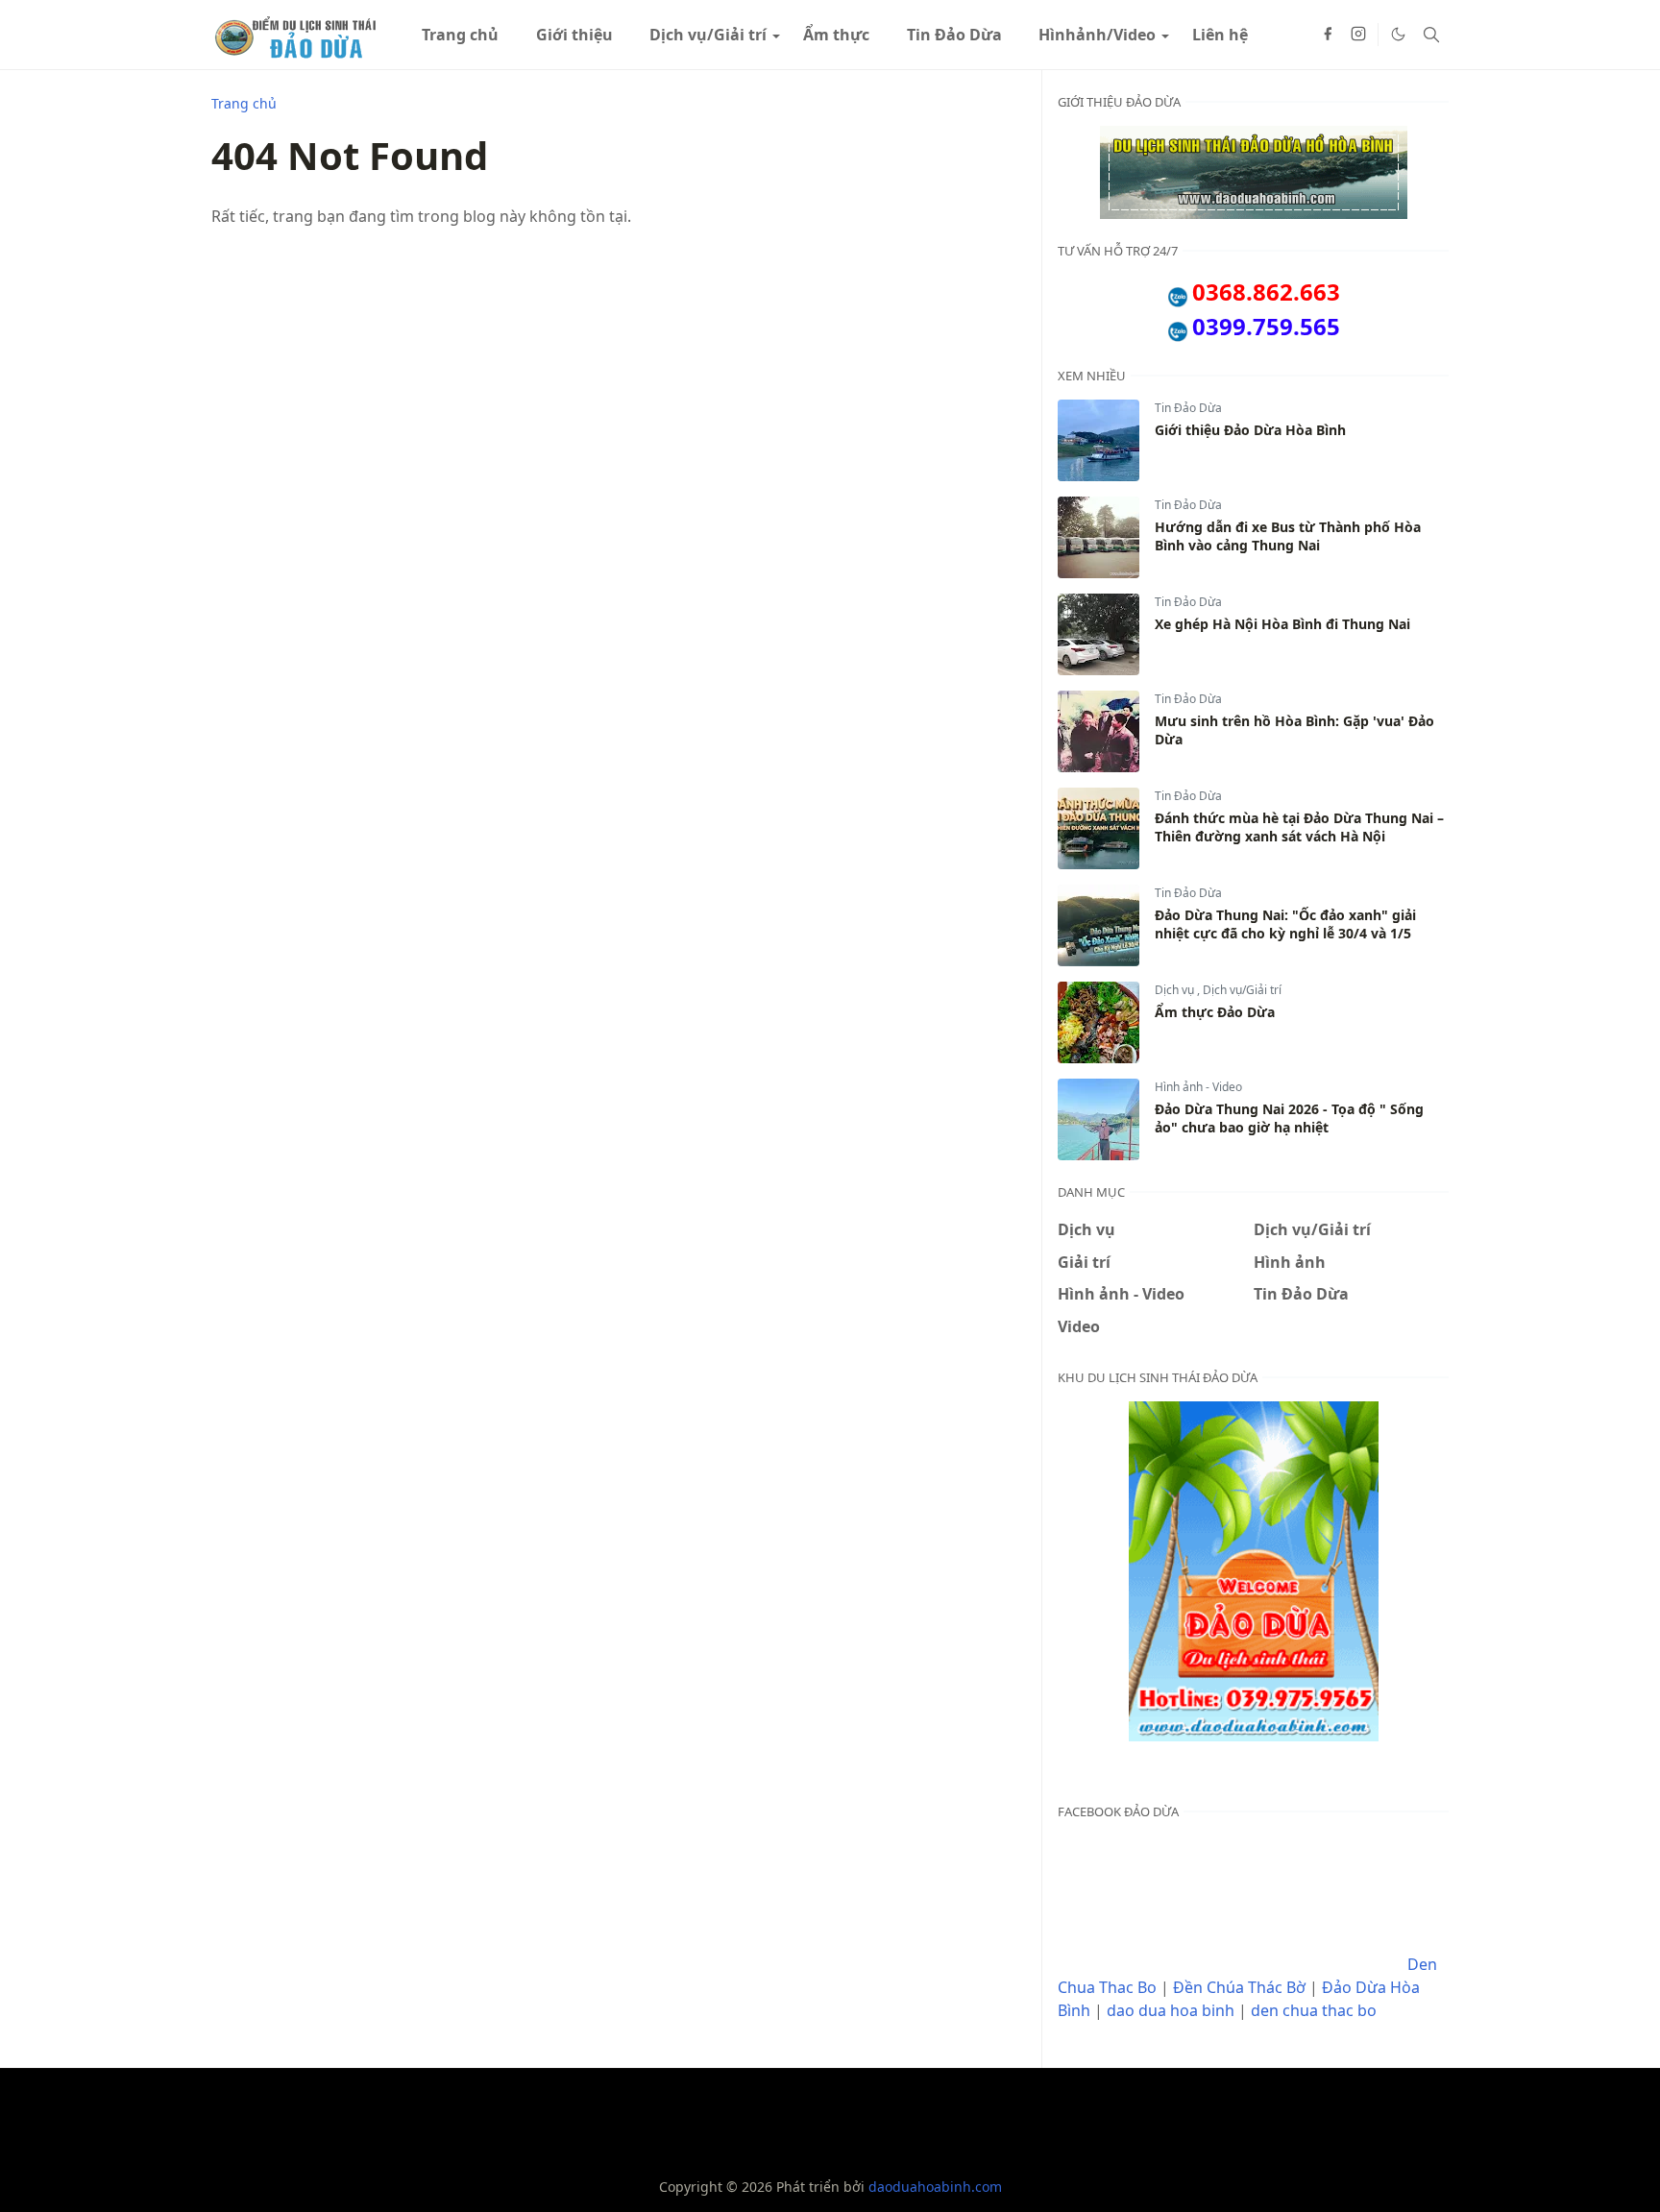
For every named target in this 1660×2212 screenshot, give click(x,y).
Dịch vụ (1176, 990)
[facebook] (1328, 35)
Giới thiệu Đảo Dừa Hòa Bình (1250, 430)
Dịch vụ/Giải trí (1242, 990)
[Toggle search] (1431, 35)
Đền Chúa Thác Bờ (1239, 1987)
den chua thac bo (1314, 2010)
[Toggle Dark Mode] (1398, 34)
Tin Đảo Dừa (1188, 408)
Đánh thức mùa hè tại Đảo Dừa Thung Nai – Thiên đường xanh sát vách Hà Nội (1299, 827)
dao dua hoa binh (1171, 2010)
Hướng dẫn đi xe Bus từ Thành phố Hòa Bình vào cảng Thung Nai (1288, 536)
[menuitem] (460, 35)
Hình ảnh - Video (1198, 1087)
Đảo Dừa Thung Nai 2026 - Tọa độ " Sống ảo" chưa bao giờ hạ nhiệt (1289, 1118)
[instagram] (1358, 35)
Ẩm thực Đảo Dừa (1215, 1012)
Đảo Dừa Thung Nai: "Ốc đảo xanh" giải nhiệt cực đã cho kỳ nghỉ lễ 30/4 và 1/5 (1285, 924)
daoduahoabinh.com (935, 2187)
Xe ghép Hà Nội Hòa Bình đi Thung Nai (1282, 624)
